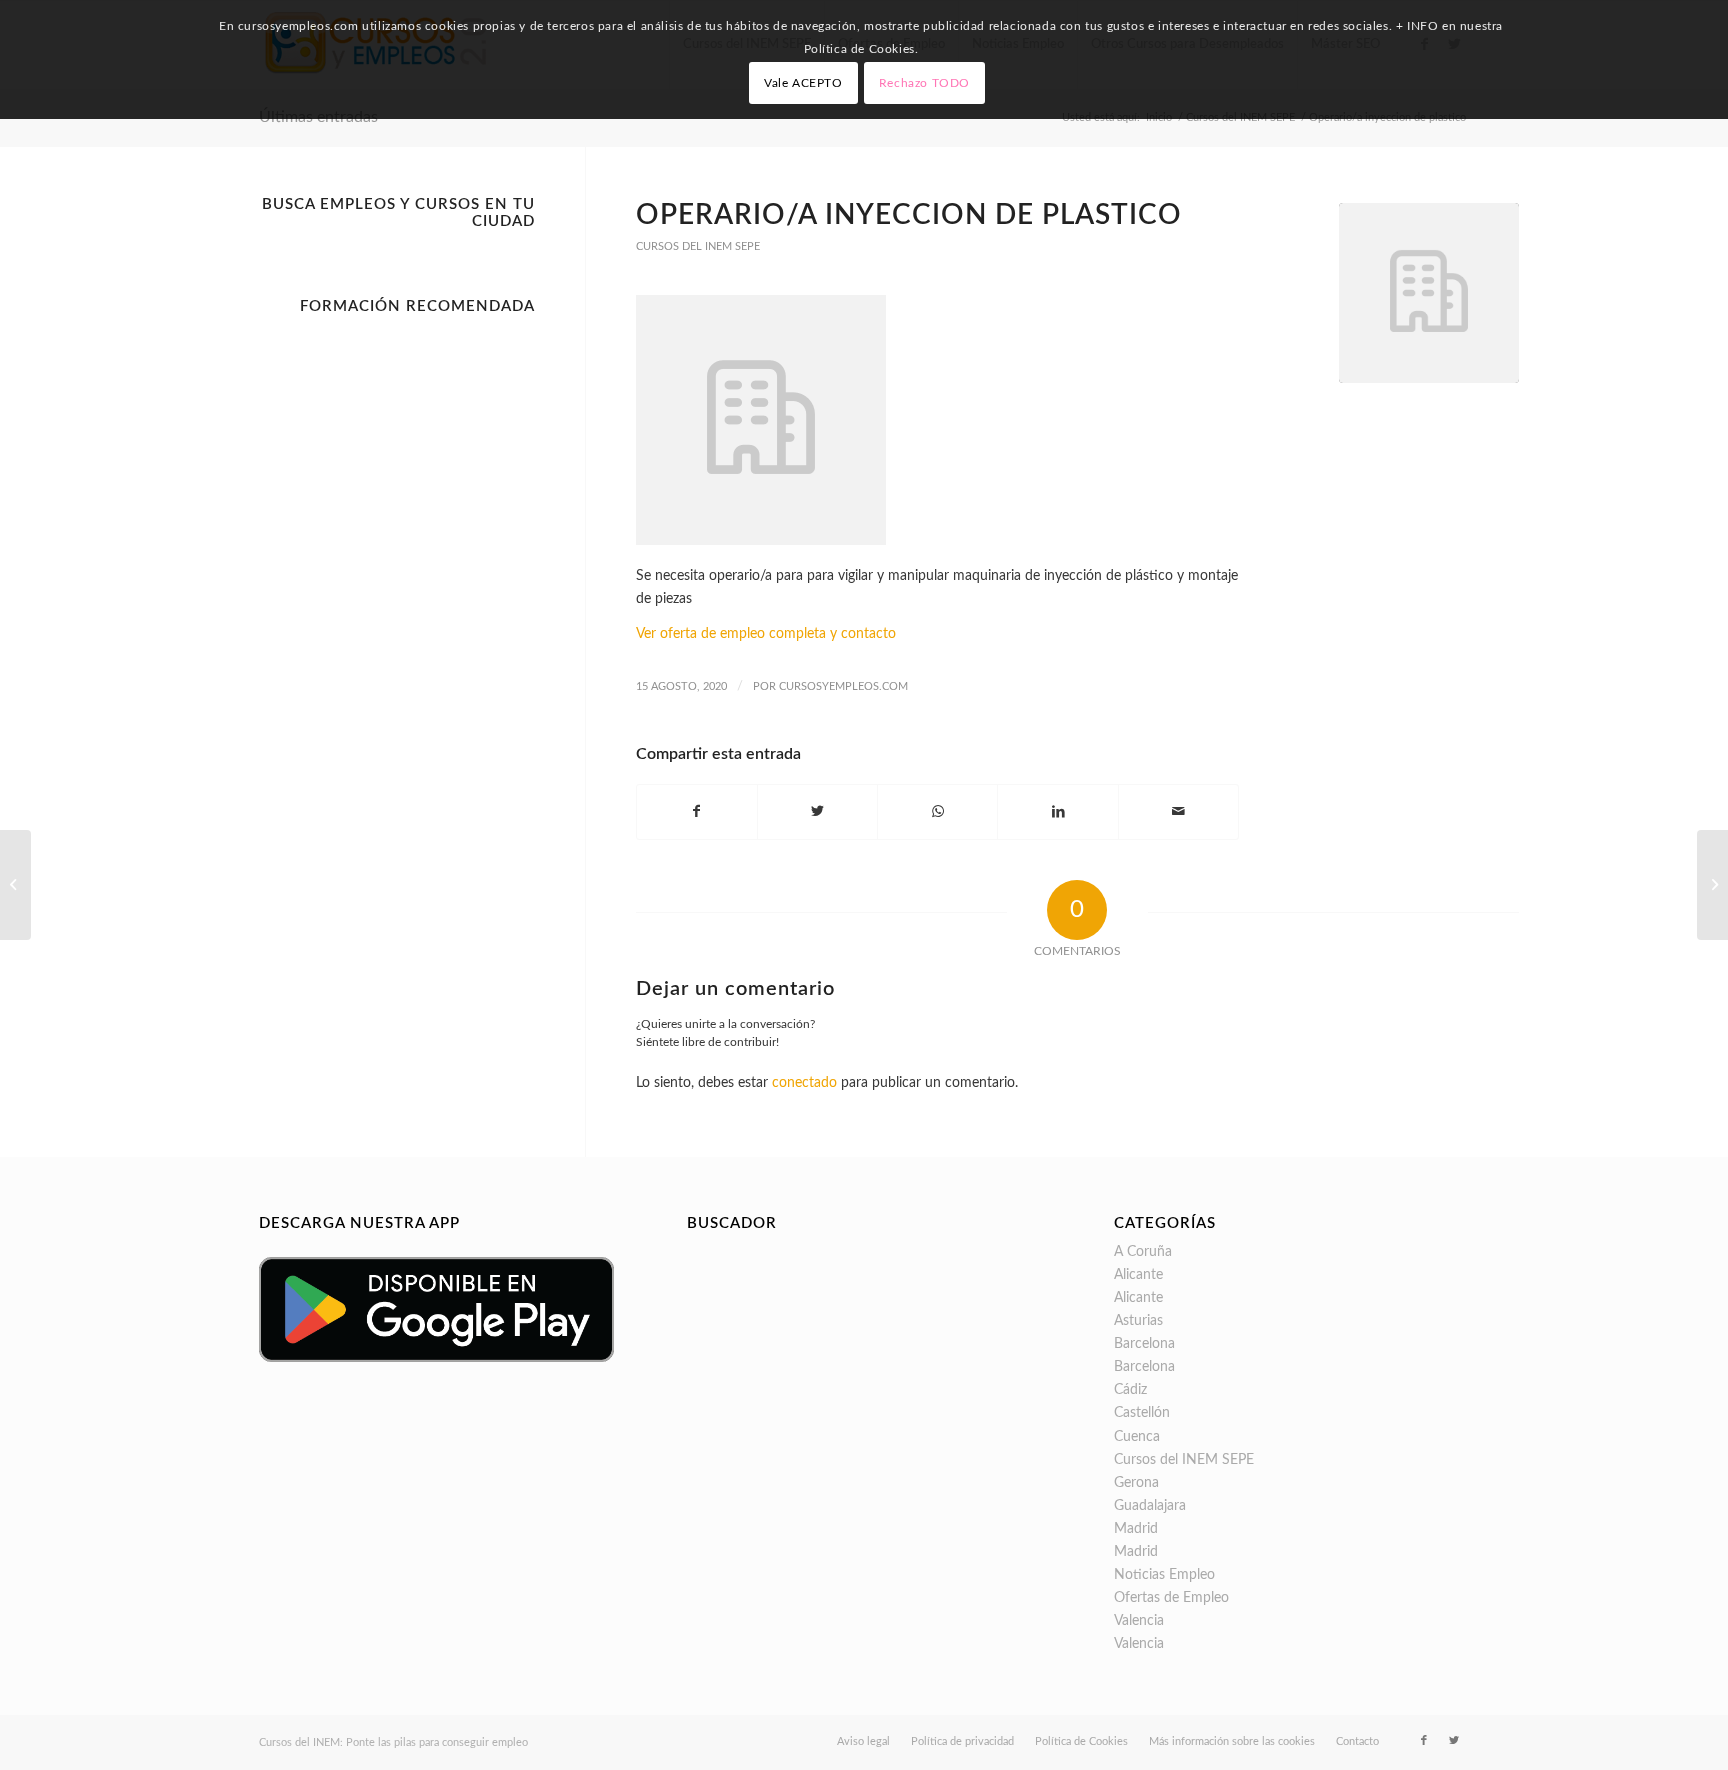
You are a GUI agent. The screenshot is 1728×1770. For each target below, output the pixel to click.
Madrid (1136, 1529)
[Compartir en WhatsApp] (937, 812)
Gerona (1136, 1483)
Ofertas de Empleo (1171, 1598)
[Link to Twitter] (1454, 1741)
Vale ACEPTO (803, 83)
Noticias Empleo (1164, 1575)
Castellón (1142, 1413)
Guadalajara (1150, 1506)
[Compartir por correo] (1178, 812)
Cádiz (1130, 1390)
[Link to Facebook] (1424, 1741)
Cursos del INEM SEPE (698, 246)
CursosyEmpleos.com (843, 686)
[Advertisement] (397, 624)
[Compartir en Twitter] (817, 812)
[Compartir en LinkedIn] (1057, 812)
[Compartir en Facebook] (697, 812)
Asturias (1138, 1321)
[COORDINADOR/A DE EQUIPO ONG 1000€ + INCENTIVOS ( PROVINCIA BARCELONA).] (15, 885)
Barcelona (1144, 1344)
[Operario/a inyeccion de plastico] (1429, 293)
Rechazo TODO (924, 83)
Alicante (1138, 1275)
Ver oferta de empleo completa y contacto (766, 634)
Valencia (1139, 1621)
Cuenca (1137, 1437)
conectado (804, 1083)
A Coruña (1143, 1252)
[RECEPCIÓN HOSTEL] (1712, 885)
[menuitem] (863, 1742)
